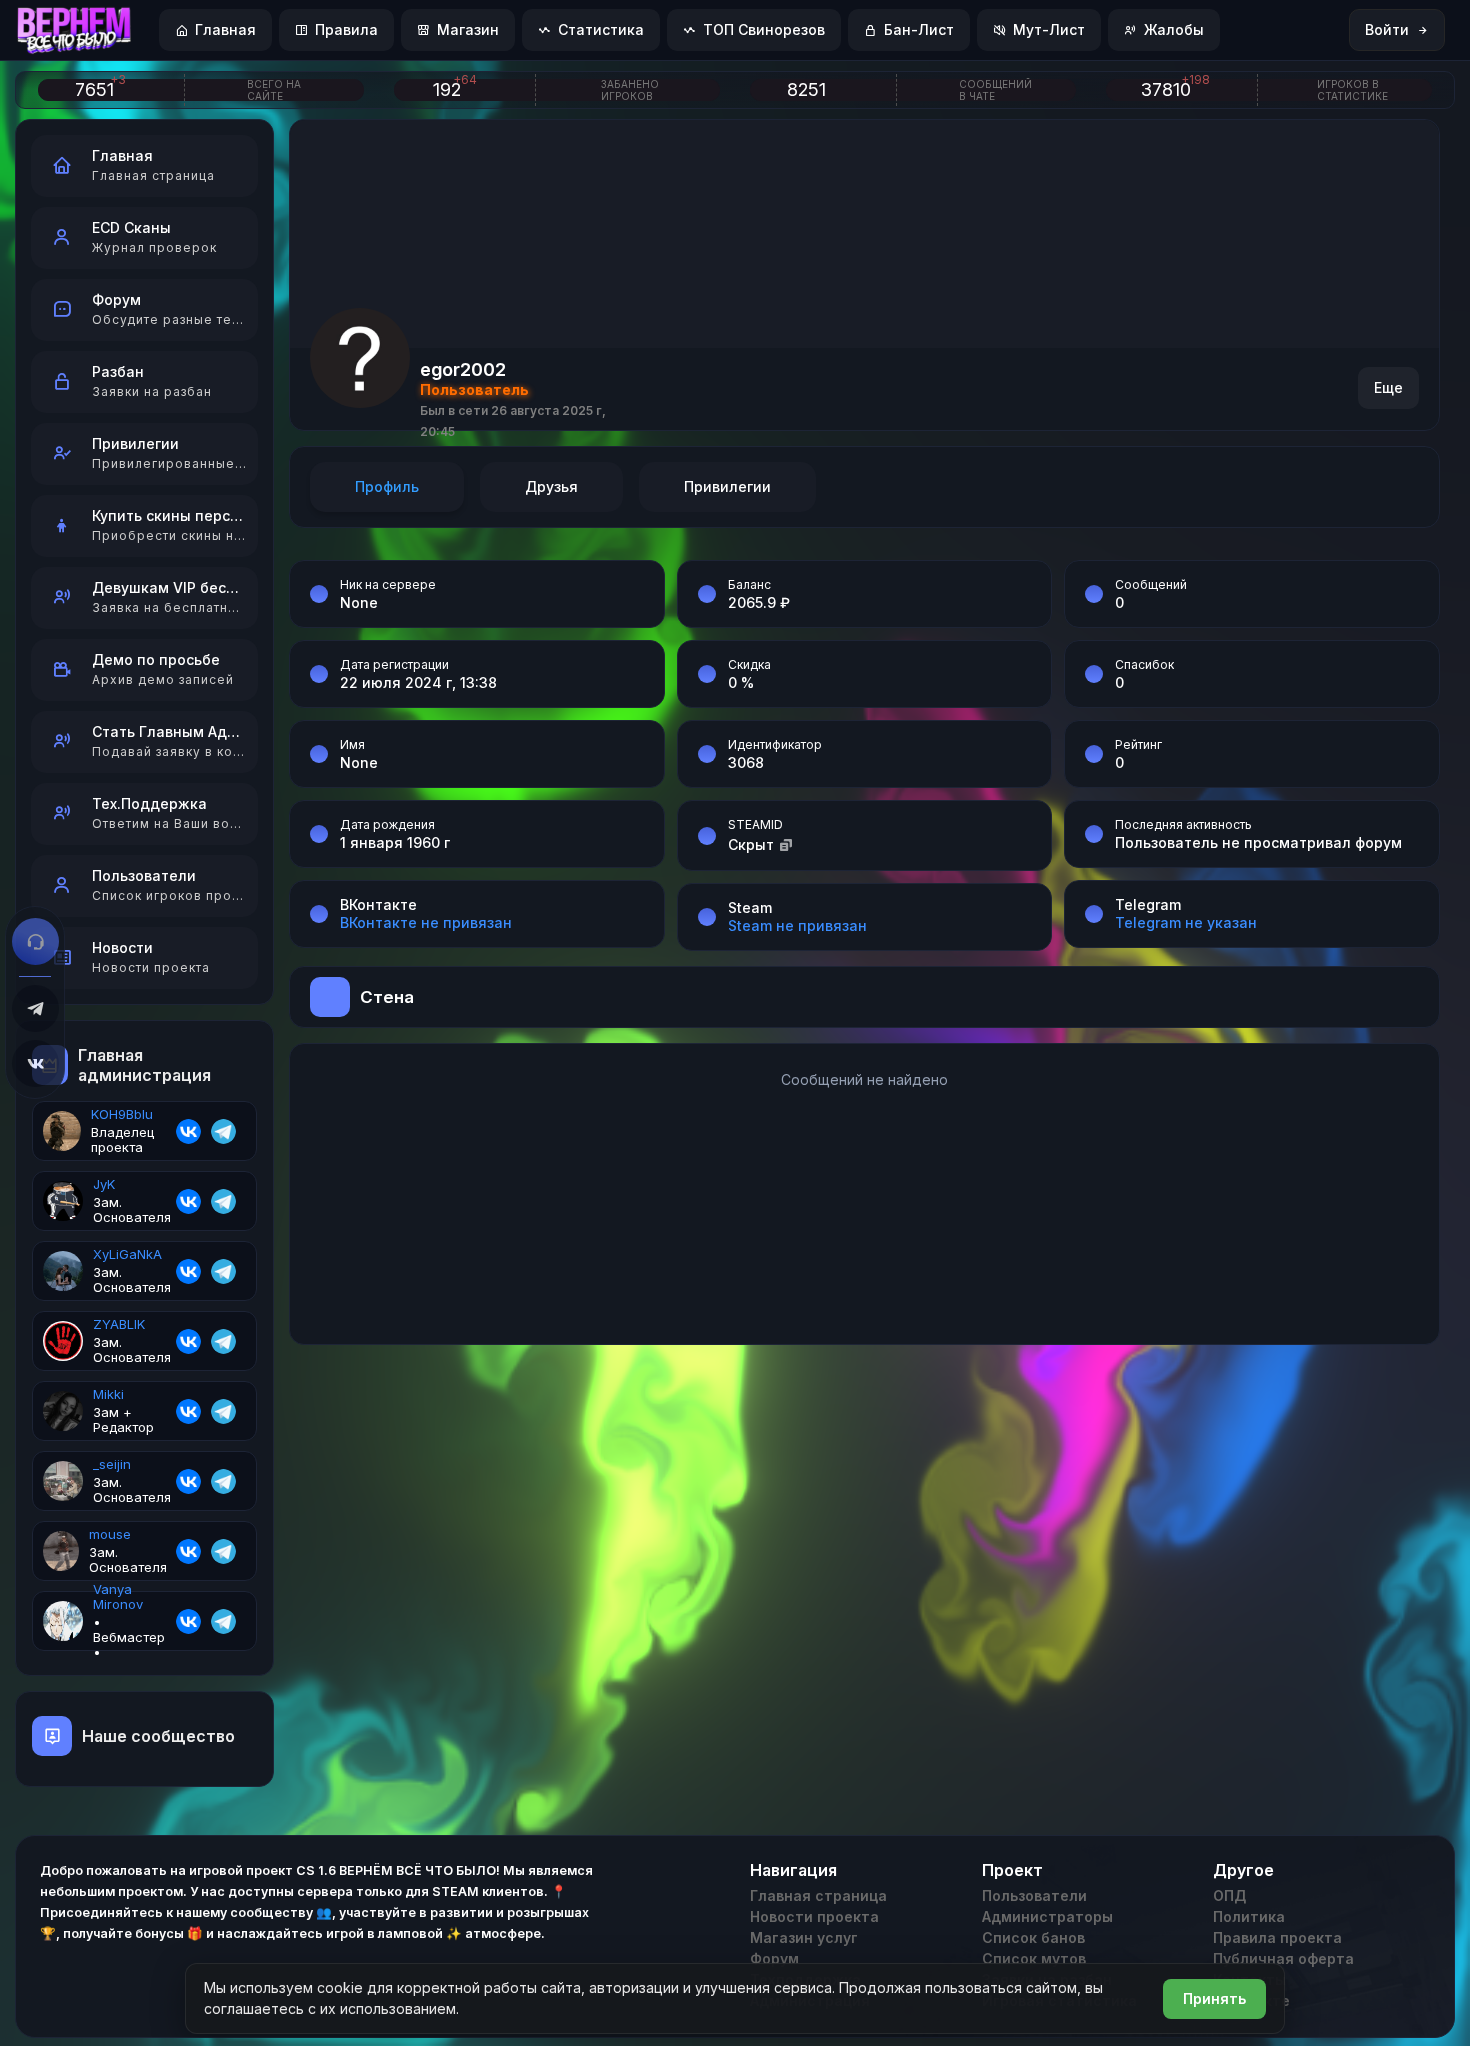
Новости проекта (814, 1916)
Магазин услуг (804, 1937)
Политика (1249, 1916)
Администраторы (1047, 1916)
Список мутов (1034, 1958)
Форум (774, 1958)
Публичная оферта (1283, 1958)
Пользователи (1034, 1895)
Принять (1214, 1998)
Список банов (1033, 1937)
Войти (1387, 29)
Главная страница (818, 1895)
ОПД (1229, 1895)
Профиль (387, 486)
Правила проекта (1277, 1937)
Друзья (551, 486)
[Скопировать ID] (786, 844)
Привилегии (727, 486)
